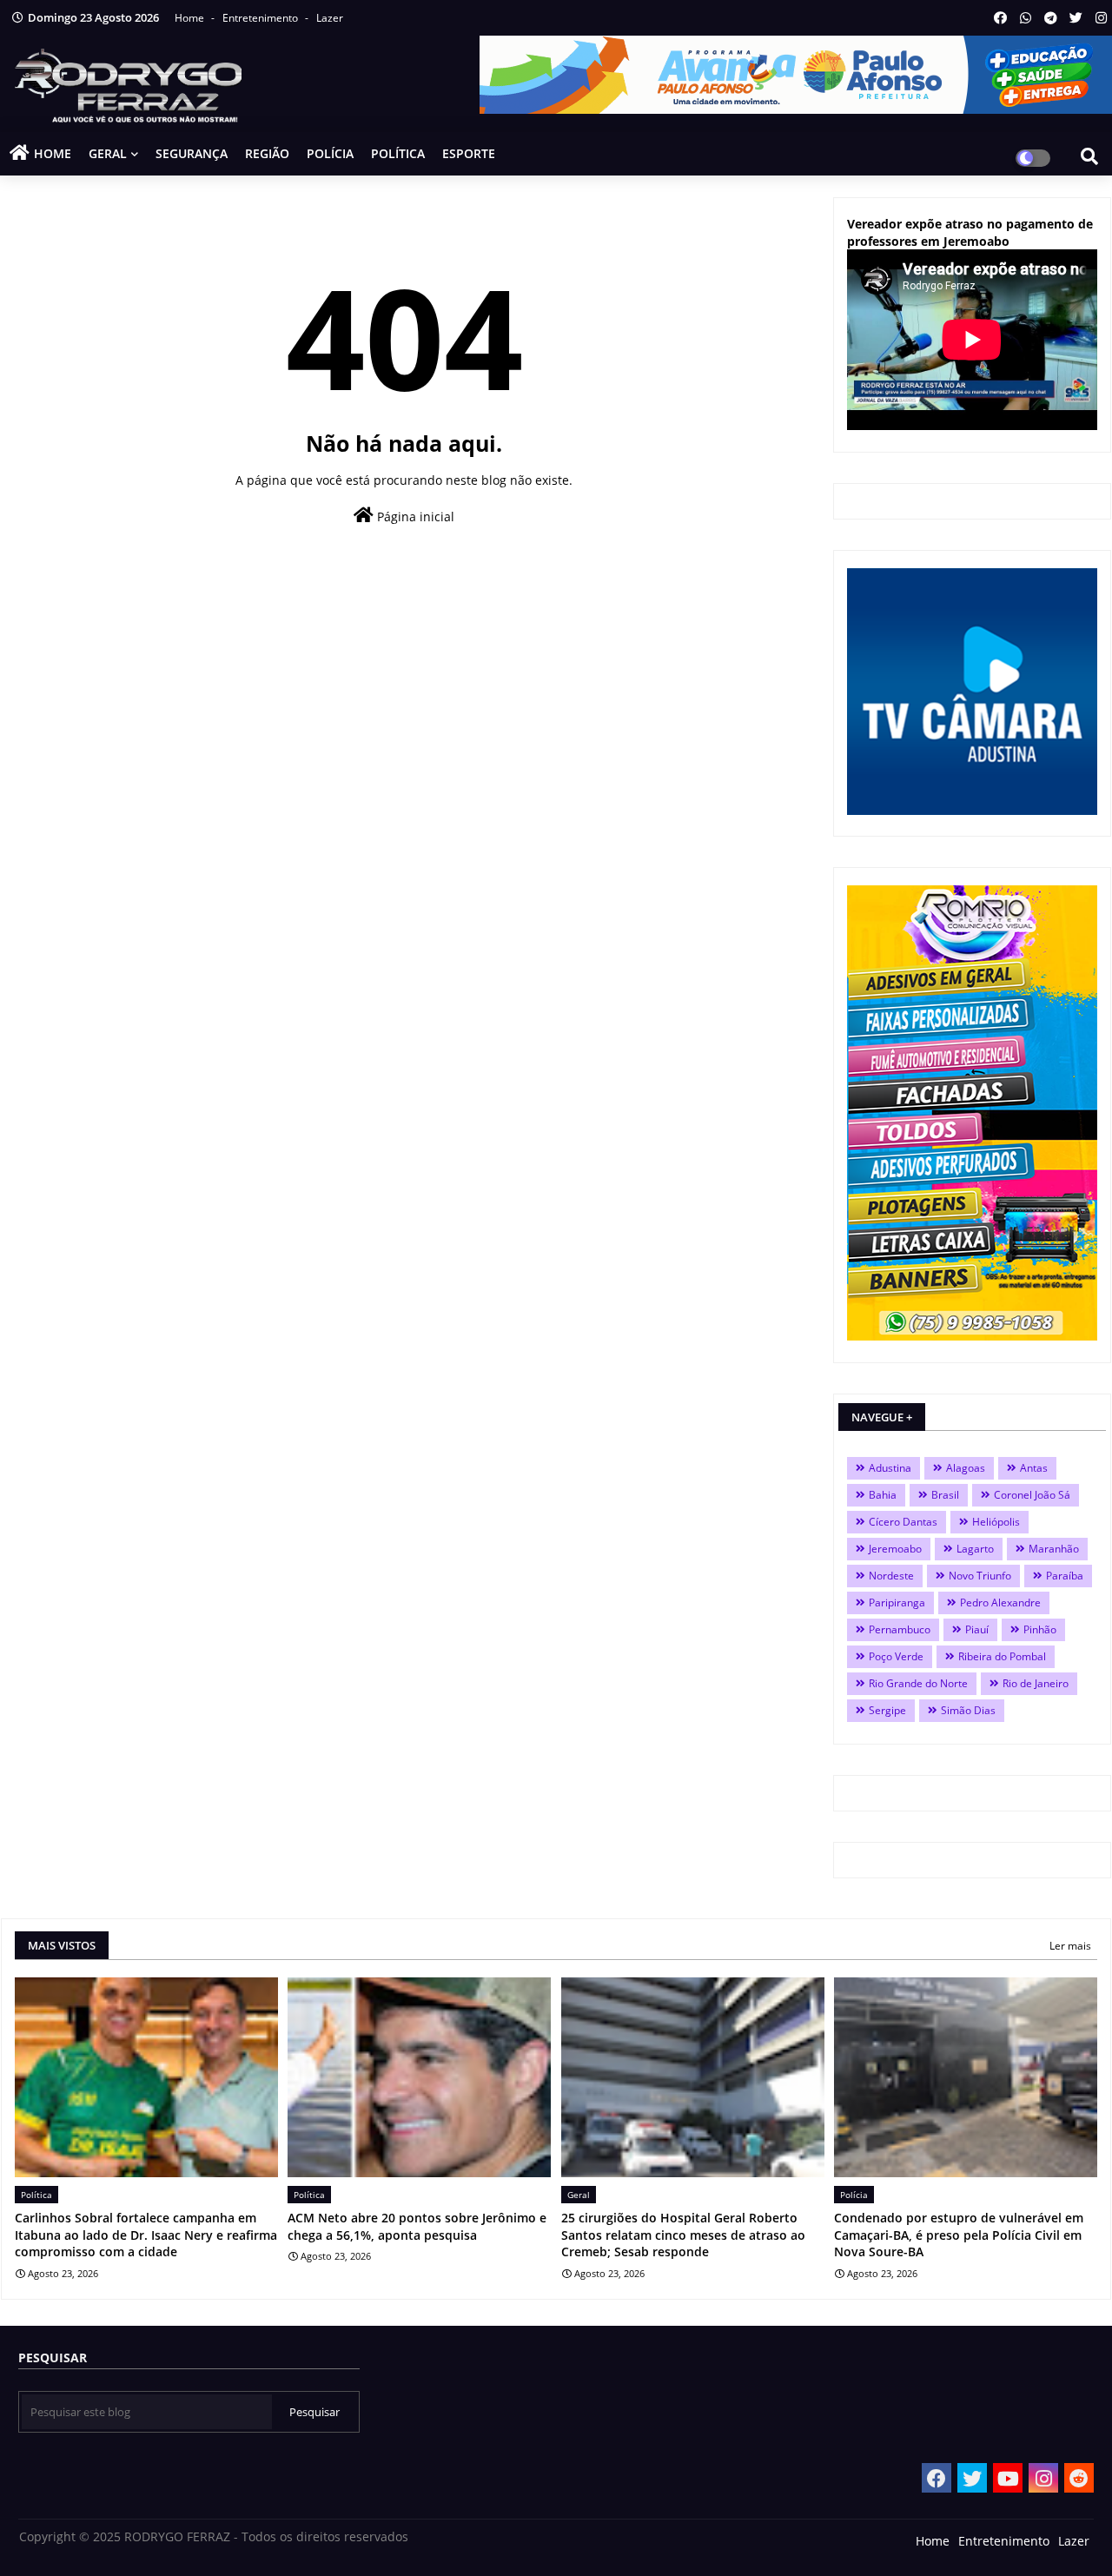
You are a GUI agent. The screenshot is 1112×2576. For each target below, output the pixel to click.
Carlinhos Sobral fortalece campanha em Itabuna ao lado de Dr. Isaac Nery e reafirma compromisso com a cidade (146, 2235)
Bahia (883, 1495)
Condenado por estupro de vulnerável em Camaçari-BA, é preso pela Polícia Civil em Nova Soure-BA (959, 2235)
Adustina (890, 1468)
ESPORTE (469, 153)
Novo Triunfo (980, 1576)
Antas (1034, 1468)
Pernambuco (900, 1629)
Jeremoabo (895, 1549)
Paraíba (1065, 1576)
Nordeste (891, 1576)
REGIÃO (267, 153)
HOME (53, 153)
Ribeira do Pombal (1002, 1656)
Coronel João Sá (1032, 1495)
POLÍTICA (398, 153)
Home (191, 18)
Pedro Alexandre (1000, 1603)
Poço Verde (896, 1656)
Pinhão (1040, 1629)
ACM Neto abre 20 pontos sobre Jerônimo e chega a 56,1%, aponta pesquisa (417, 2226)
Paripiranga (897, 1603)
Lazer (330, 18)
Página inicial (414, 517)
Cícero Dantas (903, 1522)
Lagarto (975, 1549)
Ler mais (1070, 1946)
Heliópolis (996, 1522)
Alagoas (966, 1468)
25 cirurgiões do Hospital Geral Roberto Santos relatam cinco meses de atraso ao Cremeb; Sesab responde (683, 2235)
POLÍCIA (330, 153)
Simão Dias (968, 1710)
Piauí (977, 1629)
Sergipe (887, 1710)
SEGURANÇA (192, 153)
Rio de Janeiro (1036, 1683)
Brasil (945, 1495)
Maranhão (1054, 1549)
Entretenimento (261, 18)
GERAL (108, 153)
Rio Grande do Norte (918, 1683)
